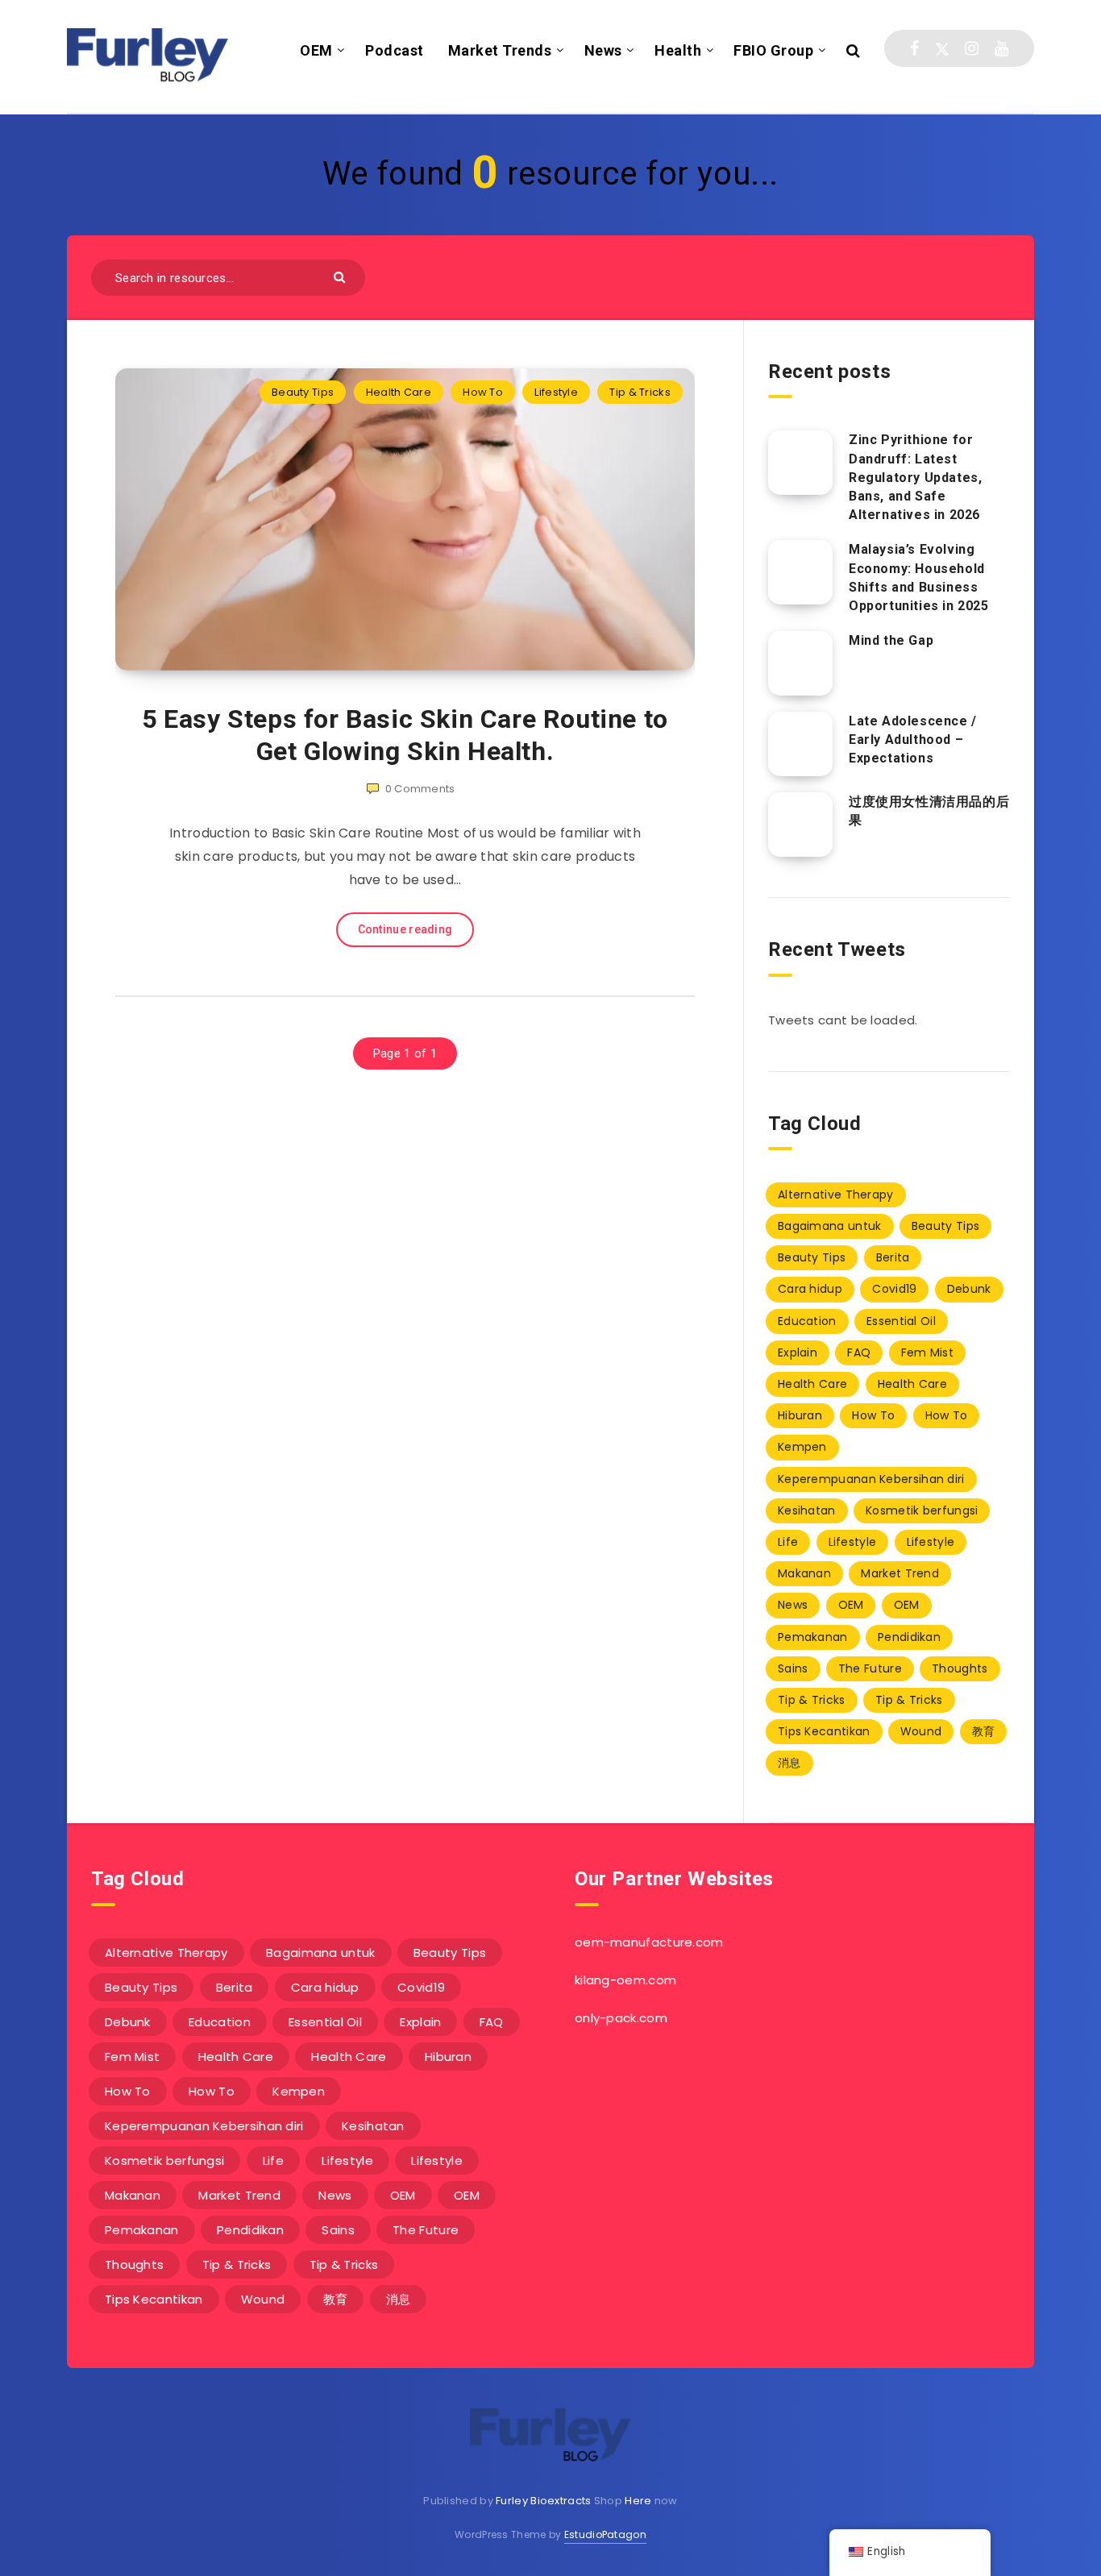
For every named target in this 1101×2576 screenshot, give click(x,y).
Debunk (969, 1289)
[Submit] (341, 276)
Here (638, 2501)
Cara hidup (810, 1289)
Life (788, 1542)
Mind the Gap (891, 640)
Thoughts (960, 1668)
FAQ (859, 1352)
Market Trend (900, 1573)
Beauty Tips (303, 392)
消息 (789, 1763)
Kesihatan (807, 1510)
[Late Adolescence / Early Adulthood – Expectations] (800, 744)
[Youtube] (1001, 48)
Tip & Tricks (640, 392)
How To (483, 392)
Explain (798, 1352)
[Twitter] (942, 48)
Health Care (399, 392)
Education (807, 1321)
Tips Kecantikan (824, 1731)
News (603, 50)
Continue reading (405, 929)
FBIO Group (773, 50)
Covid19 (894, 1289)
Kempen (802, 1447)
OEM (316, 50)
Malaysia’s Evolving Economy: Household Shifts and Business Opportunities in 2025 (919, 578)
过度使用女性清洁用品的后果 (929, 811)
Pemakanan (813, 1637)
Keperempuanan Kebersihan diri (871, 1479)
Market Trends (500, 50)
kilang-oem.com (625, 1980)
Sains (793, 1668)
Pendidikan (909, 1637)
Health (678, 50)
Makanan (804, 1573)
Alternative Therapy (836, 1195)
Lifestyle (556, 392)
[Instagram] (972, 48)
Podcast (395, 50)
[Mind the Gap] (800, 663)
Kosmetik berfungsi (922, 1510)
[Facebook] (914, 48)
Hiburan (800, 1415)
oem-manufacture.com (649, 1942)
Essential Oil (901, 1321)
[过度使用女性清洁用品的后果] (800, 825)
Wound (921, 1731)
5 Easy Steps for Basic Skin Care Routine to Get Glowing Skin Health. (405, 735)
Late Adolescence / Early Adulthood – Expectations (913, 740)
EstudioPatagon (605, 2534)
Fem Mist (927, 1352)
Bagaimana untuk (830, 1226)
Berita (893, 1257)
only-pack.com (621, 2018)
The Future (870, 1668)
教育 (984, 1731)
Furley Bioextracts (543, 2501)
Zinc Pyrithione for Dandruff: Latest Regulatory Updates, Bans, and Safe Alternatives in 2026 (915, 477)
